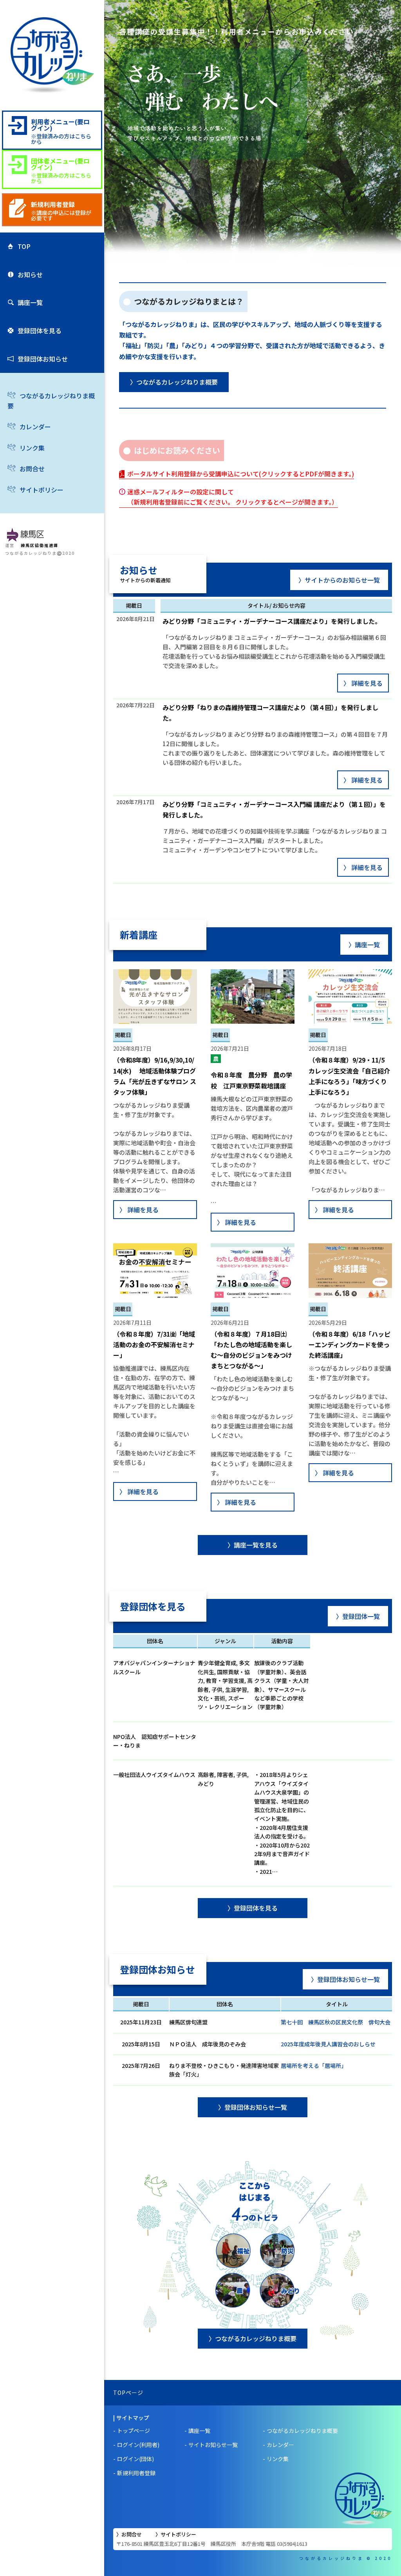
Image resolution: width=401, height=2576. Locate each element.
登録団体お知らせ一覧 (349, 1979)
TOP (24, 246)
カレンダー (35, 427)
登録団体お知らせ (43, 359)
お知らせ (30, 274)
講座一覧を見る (256, 1545)
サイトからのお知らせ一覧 (342, 580)
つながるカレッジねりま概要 (51, 401)
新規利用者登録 (136, 2473)
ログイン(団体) (135, 2459)
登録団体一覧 (361, 1616)
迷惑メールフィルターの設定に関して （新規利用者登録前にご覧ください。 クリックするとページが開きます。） (233, 497)
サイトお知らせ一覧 (213, 2445)
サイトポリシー (42, 490)
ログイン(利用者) (138, 2445)
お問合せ (32, 469)
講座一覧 (30, 302)
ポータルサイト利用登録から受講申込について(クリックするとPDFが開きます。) (241, 474)
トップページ (134, 2431)
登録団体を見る (40, 331)
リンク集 (32, 448)
